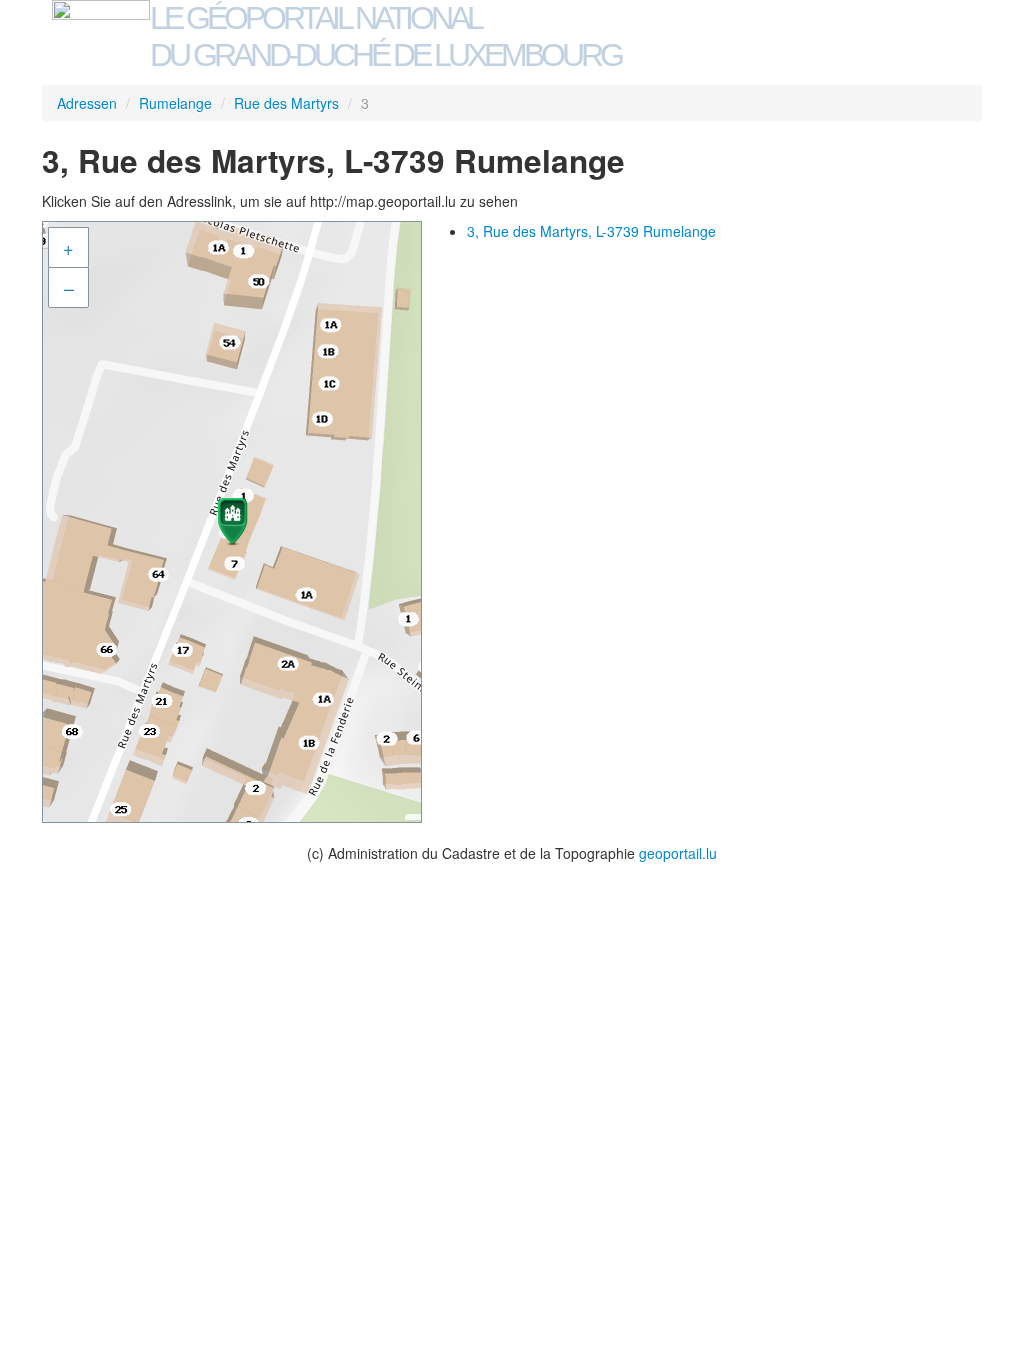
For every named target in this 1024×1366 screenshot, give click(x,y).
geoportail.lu (678, 853)
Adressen (87, 103)
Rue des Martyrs (286, 103)
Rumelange (175, 103)
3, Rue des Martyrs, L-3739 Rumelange (591, 231)
